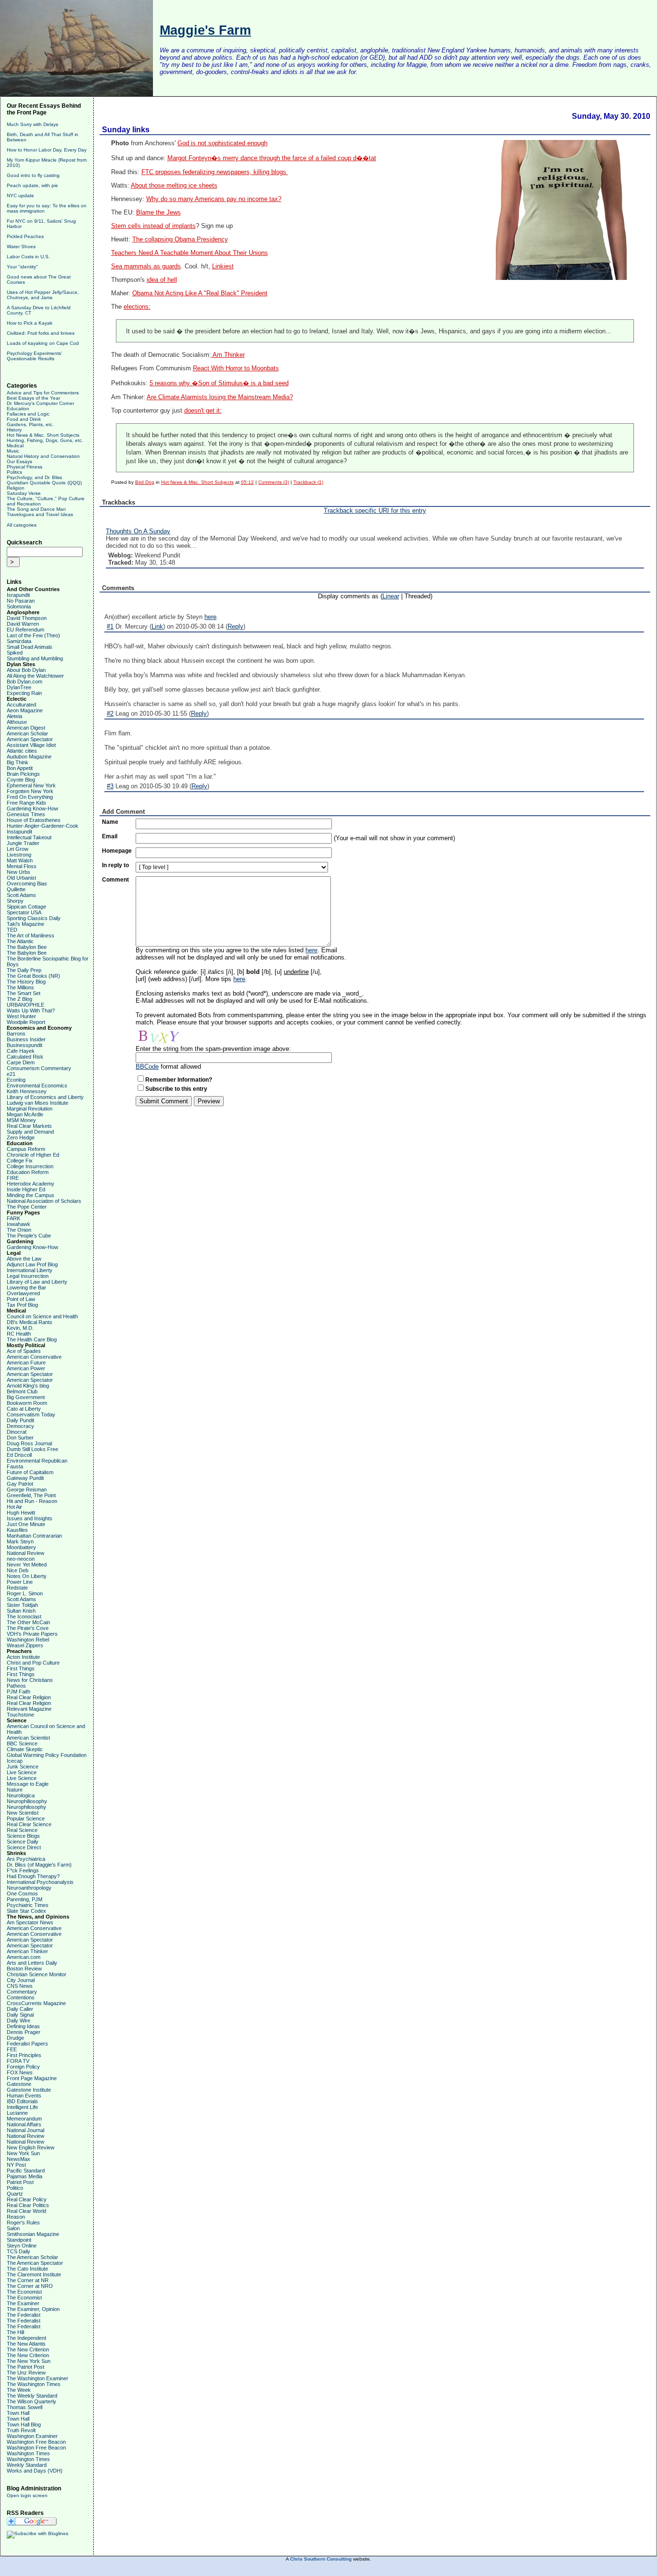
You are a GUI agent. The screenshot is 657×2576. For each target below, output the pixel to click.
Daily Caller (20, 2009)
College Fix (20, 1161)
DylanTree (19, 687)
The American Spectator (35, 2263)
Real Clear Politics (28, 2205)
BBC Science (22, 1743)
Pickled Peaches (25, 236)
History (14, 430)
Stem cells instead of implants (153, 226)
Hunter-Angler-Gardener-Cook (43, 826)
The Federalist (24, 2315)
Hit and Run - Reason (32, 1501)
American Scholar (27, 733)
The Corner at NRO (30, 2286)
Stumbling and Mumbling (35, 658)
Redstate (17, 1588)
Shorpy (15, 901)
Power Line (20, 1582)
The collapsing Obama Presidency (180, 240)
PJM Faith (19, 1692)
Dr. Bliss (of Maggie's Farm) (39, 1865)
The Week (19, 2390)
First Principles (24, 2055)
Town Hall (18, 2413)
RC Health (19, 1334)
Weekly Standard (27, 2465)
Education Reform (28, 1172)
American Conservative (34, 1357)
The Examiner (23, 2303)
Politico (15, 2188)
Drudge (15, 2038)
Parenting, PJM (25, 1899)
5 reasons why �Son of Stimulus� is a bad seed (219, 383)
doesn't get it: (203, 411)
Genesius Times (26, 814)
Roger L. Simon (25, 1593)
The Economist (24, 2292)
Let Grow (18, 849)
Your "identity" (22, 267)
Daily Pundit (20, 1420)
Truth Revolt (21, 2430)
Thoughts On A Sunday (138, 531)
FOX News (20, 2072)
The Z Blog (19, 999)
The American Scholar (32, 2257)
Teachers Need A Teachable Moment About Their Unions (190, 253)
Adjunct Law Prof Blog (32, 1264)
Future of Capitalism (30, 1472)
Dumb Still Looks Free (32, 1449)
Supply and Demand (30, 1132)
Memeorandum (24, 2119)
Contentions (21, 1997)
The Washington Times (34, 2384)
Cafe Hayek (21, 1051)
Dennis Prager (24, 2032)
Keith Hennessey (27, 1091)
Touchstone (20, 1715)
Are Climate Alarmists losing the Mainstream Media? (220, 397)
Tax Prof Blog (22, 1305)
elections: (137, 307)
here (210, 617)
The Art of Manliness (31, 935)
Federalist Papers (27, 2044)
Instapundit (19, 832)
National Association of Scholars (44, 1201)
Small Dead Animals (30, 647)
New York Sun (23, 2153)
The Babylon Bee (27, 947)
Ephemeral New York (31, 785)
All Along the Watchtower (35, 676)
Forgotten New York (30, 791)
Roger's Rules (23, 2222)
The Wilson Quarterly (32, 2401)
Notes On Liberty (27, 1576)
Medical (15, 446)
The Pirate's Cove (28, 1628)
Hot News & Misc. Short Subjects (43, 435)
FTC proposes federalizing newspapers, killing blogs (215, 172)
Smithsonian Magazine (33, 2234)
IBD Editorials (22, 2101)
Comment (115, 880)
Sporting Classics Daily (34, 918)
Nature (15, 1790)
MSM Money (21, 1120)
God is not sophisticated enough (222, 143)
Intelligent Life (22, 2107)
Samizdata (19, 641)
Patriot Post (20, 2182)
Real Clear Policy (27, 2199)
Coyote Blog (21, 780)
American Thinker (27, 1951)
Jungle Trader (23, 843)
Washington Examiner (32, 2436)
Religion (16, 488)
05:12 (247, 482)
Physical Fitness (25, 467)
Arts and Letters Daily (32, 1963)
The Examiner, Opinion (33, 2309)
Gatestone (19, 2084)
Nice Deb (18, 1570)
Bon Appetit (20, 768)
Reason (16, 2217)
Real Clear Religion (29, 1697)
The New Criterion (28, 2349)
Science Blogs (23, 1836)
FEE (12, 2049)
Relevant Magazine (29, 1709)
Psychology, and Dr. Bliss (34, 477)
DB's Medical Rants (30, 1322)
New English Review (31, 2147)
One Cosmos (22, 1894)
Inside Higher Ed (26, 1189)
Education (18, 409)
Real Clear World (26, 2211)
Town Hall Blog (24, 2424)
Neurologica (21, 1795)
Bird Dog (145, 482)
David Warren (23, 624)
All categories (22, 525)
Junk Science (23, 1767)
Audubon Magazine (29, 757)
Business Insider (26, 1039)
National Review (25, 1553)
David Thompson (27, 618)
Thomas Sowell (25, 2407)
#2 (110, 713)
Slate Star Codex (26, 1911)
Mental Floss (22, 866)
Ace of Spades (24, 1351)
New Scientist (23, 1813)
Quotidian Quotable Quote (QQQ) (44, 483)
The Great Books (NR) (33, 976)
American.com (24, 1957)
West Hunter (21, 1016)
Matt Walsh (20, 860)
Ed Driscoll (19, 1455)
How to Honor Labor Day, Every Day (47, 150)
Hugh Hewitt (21, 1513)
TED (12, 930)
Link (157, 626)
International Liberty (30, 1270)
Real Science (22, 1830)
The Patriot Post (25, 2367)
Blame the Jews (158, 213)
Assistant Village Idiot (31, 745)
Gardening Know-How (32, 808)
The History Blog (26, 982)
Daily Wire (19, 2020)
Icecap (15, 1761)
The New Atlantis (26, 2344)
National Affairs (24, 2124)
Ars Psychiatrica (26, 1859)
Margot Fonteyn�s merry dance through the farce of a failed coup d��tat (272, 158)
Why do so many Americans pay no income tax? (214, 199)
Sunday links (126, 130)
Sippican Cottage (26, 907)
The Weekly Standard (32, 2396)
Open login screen (27, 2495)
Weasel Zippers (25, 1645)
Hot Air (14, 1507)
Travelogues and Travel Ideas (40, 514)
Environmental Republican (37, 1461)
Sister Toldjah (22, 1605)
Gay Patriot (20, 1484)
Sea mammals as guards (146, 266)
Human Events (24, 2096)
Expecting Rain (24, 693)
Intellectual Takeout (29, 837)
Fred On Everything (30, 797)
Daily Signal (20, 2015)
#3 (110, 786)
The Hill (15, 2332)
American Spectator (30, 739)
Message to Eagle (28, 1784)
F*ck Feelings (23, 1870)
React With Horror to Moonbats (236, 368)
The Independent (26, 2338)
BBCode (147, 1067)
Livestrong (19, 855)
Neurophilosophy (26, 1807)
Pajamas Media (25, 2176)
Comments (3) (274, 482)
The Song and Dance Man (36, 509)
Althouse (17, 722)
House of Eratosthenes (34, 820)
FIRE (13, 1178)
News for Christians (30, 1680)
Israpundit (18, 595)
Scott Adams (21, 895)
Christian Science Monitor (37, 1974)
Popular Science (26, 1818)
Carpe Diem (21, 1062)
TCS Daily (19, 2251)
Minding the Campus (31, 1195)
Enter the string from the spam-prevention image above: (213, 1049)
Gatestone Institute (29, 2090)
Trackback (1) (308, 482)
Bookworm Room (27, 1403)
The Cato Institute (27, 2269)
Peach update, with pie (32, 185)
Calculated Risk (25, 1057)
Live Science (22, 1772)
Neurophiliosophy (27, 1801)
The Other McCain (28, 1622)
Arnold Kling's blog (28, 1386)
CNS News (20, 1986)
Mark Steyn (20, 1541)
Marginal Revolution (30, 1109)
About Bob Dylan (26, 670)
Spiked (15, 653)
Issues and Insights (30, 1518)
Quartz (15, 2194)
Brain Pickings (23, 774)
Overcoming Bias (27, 884)
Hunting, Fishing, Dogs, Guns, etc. (45, 440)
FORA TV (18, 2061)
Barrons (16, 1034)
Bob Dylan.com (25, 682)
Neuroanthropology (29, 1888)
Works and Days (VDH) (35, 2471)
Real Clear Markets (29, 1126)
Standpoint (19, 2240)
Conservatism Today (31, 1414)
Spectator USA (24, 912)
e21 (11, 1074)
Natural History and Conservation (43, 456)
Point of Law (21, 1299)
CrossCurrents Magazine (36, 2003)
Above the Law (24, 1259)
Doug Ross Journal (29, 1443)
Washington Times (28, 2453)
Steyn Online (22, 2246)
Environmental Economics (37, 1086)
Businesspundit (25, 1045)
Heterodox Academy (31, 1184)
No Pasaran (21, 601)
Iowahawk (19, 1224)
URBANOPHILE (25, 1005)
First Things (21, 1668)
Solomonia (19, 606)
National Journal (25, 2130)
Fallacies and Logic (28, 414)
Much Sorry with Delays (32, 124)
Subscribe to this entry (176, 1089)
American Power (26, 1368)
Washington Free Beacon (36, 2442)
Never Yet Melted (27, 1565)
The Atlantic (20, 941)
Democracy (20, 1426)
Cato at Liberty (24, 1409)
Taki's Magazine (25, 924)
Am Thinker (228, 355)
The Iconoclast (24, 1616)
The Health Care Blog (32, 1339)
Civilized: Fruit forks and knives (41, 333)
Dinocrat (17, 1432)
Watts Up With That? (31, 1010)
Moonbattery (21, 1547)
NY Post (16, 2165)
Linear (391, 596)
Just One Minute (26, 1524)
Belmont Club (22, 1391)
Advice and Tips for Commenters (43, 393)
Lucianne (17, 2113)
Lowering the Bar (26, 1288)
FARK (13, 1218)
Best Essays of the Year (33, 398)
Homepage (117, 851)
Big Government (26, 1397)
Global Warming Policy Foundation (47, 1755)
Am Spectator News (30, 1922)
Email (110, 836)
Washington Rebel (28, 1640)
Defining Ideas (23, 2026)
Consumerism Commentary (39, 1068)
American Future (26, 1363)
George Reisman (27, 1490)
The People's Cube (29, 1236)
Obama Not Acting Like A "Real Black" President (200, 293)
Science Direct (24, 1847)
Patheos (16, 1686)
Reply (235, 626)
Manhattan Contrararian (34, 1536)
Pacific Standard (26, 2171)
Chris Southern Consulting (321, 2559)
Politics (14, 472)
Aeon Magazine (25, 710)
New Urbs (19, 872)
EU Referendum (25, 630)
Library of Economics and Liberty (45, 1097)
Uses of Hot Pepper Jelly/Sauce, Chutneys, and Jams (43, 295)
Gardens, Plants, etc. (30, 424)
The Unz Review (26, 2373)
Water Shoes (21, 246)
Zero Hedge (21, 1137)
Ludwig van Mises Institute (38, 1103)
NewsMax (19, 2159)
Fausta (15, 1466)
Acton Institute (23, 1657)
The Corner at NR (28, 2280)
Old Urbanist (21, 878)
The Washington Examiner (38, 2378)
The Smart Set (24, 993)
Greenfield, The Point (31, 1495)
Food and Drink (24, 419)
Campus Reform (26, 1149)
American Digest (26, 728)
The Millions (20, 987)
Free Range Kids (26, 803)
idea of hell (162, 280)
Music (13, 451)
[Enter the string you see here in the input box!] (164, 1035)
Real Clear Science (29, 1824)
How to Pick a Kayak (30, 323)
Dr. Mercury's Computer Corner (40, 403)
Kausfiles (17, 1530)
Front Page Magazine (32, 2078)
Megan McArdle (25, 1114)
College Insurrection (30, 1166)
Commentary (22, 1992)
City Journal (21, 1980)
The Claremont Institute (34, 2274)
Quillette (16, 889)
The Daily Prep (24, 970)
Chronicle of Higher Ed (33, 1155)
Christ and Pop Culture (33, 1663)
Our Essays (19, 461)
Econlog (16, 1080)
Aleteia (14, 716)
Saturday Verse (24, 493)
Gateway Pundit (25, 1478)
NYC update (20, 196)
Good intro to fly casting (33, 175)
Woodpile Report (26, 1022)
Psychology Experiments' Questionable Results (34, 356)
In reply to (115, 865)
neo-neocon (21, 1559)
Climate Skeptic (25, 1749)
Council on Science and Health (42, 1316)
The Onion (19, 1230)
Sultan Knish (21, 1611)
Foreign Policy (23, 2067)
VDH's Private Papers (32, 1634)
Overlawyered (23, 1293)
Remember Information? (179, 1080)
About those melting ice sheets (174, 186)
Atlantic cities (22, 751)
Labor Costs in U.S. (28, 257)
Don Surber (20, 1438)
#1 (110, 626)
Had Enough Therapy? (33, 1876)
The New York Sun (29, 2361)
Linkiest (223, 266)
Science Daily (23, 1842)
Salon (13, 2228)
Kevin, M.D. (20, 1328)
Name (110, 822)
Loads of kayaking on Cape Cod (43, 343)
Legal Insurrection (28, 1276)
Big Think (18, 762)
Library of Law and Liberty (37, 1282)
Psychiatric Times (28, 1905)
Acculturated (21, 705)
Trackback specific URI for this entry (375, 511)
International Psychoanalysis (40, 1882)
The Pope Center (27, 1207)
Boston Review (24, 1969)
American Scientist (28, 1738)
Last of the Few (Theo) (33, 635)
